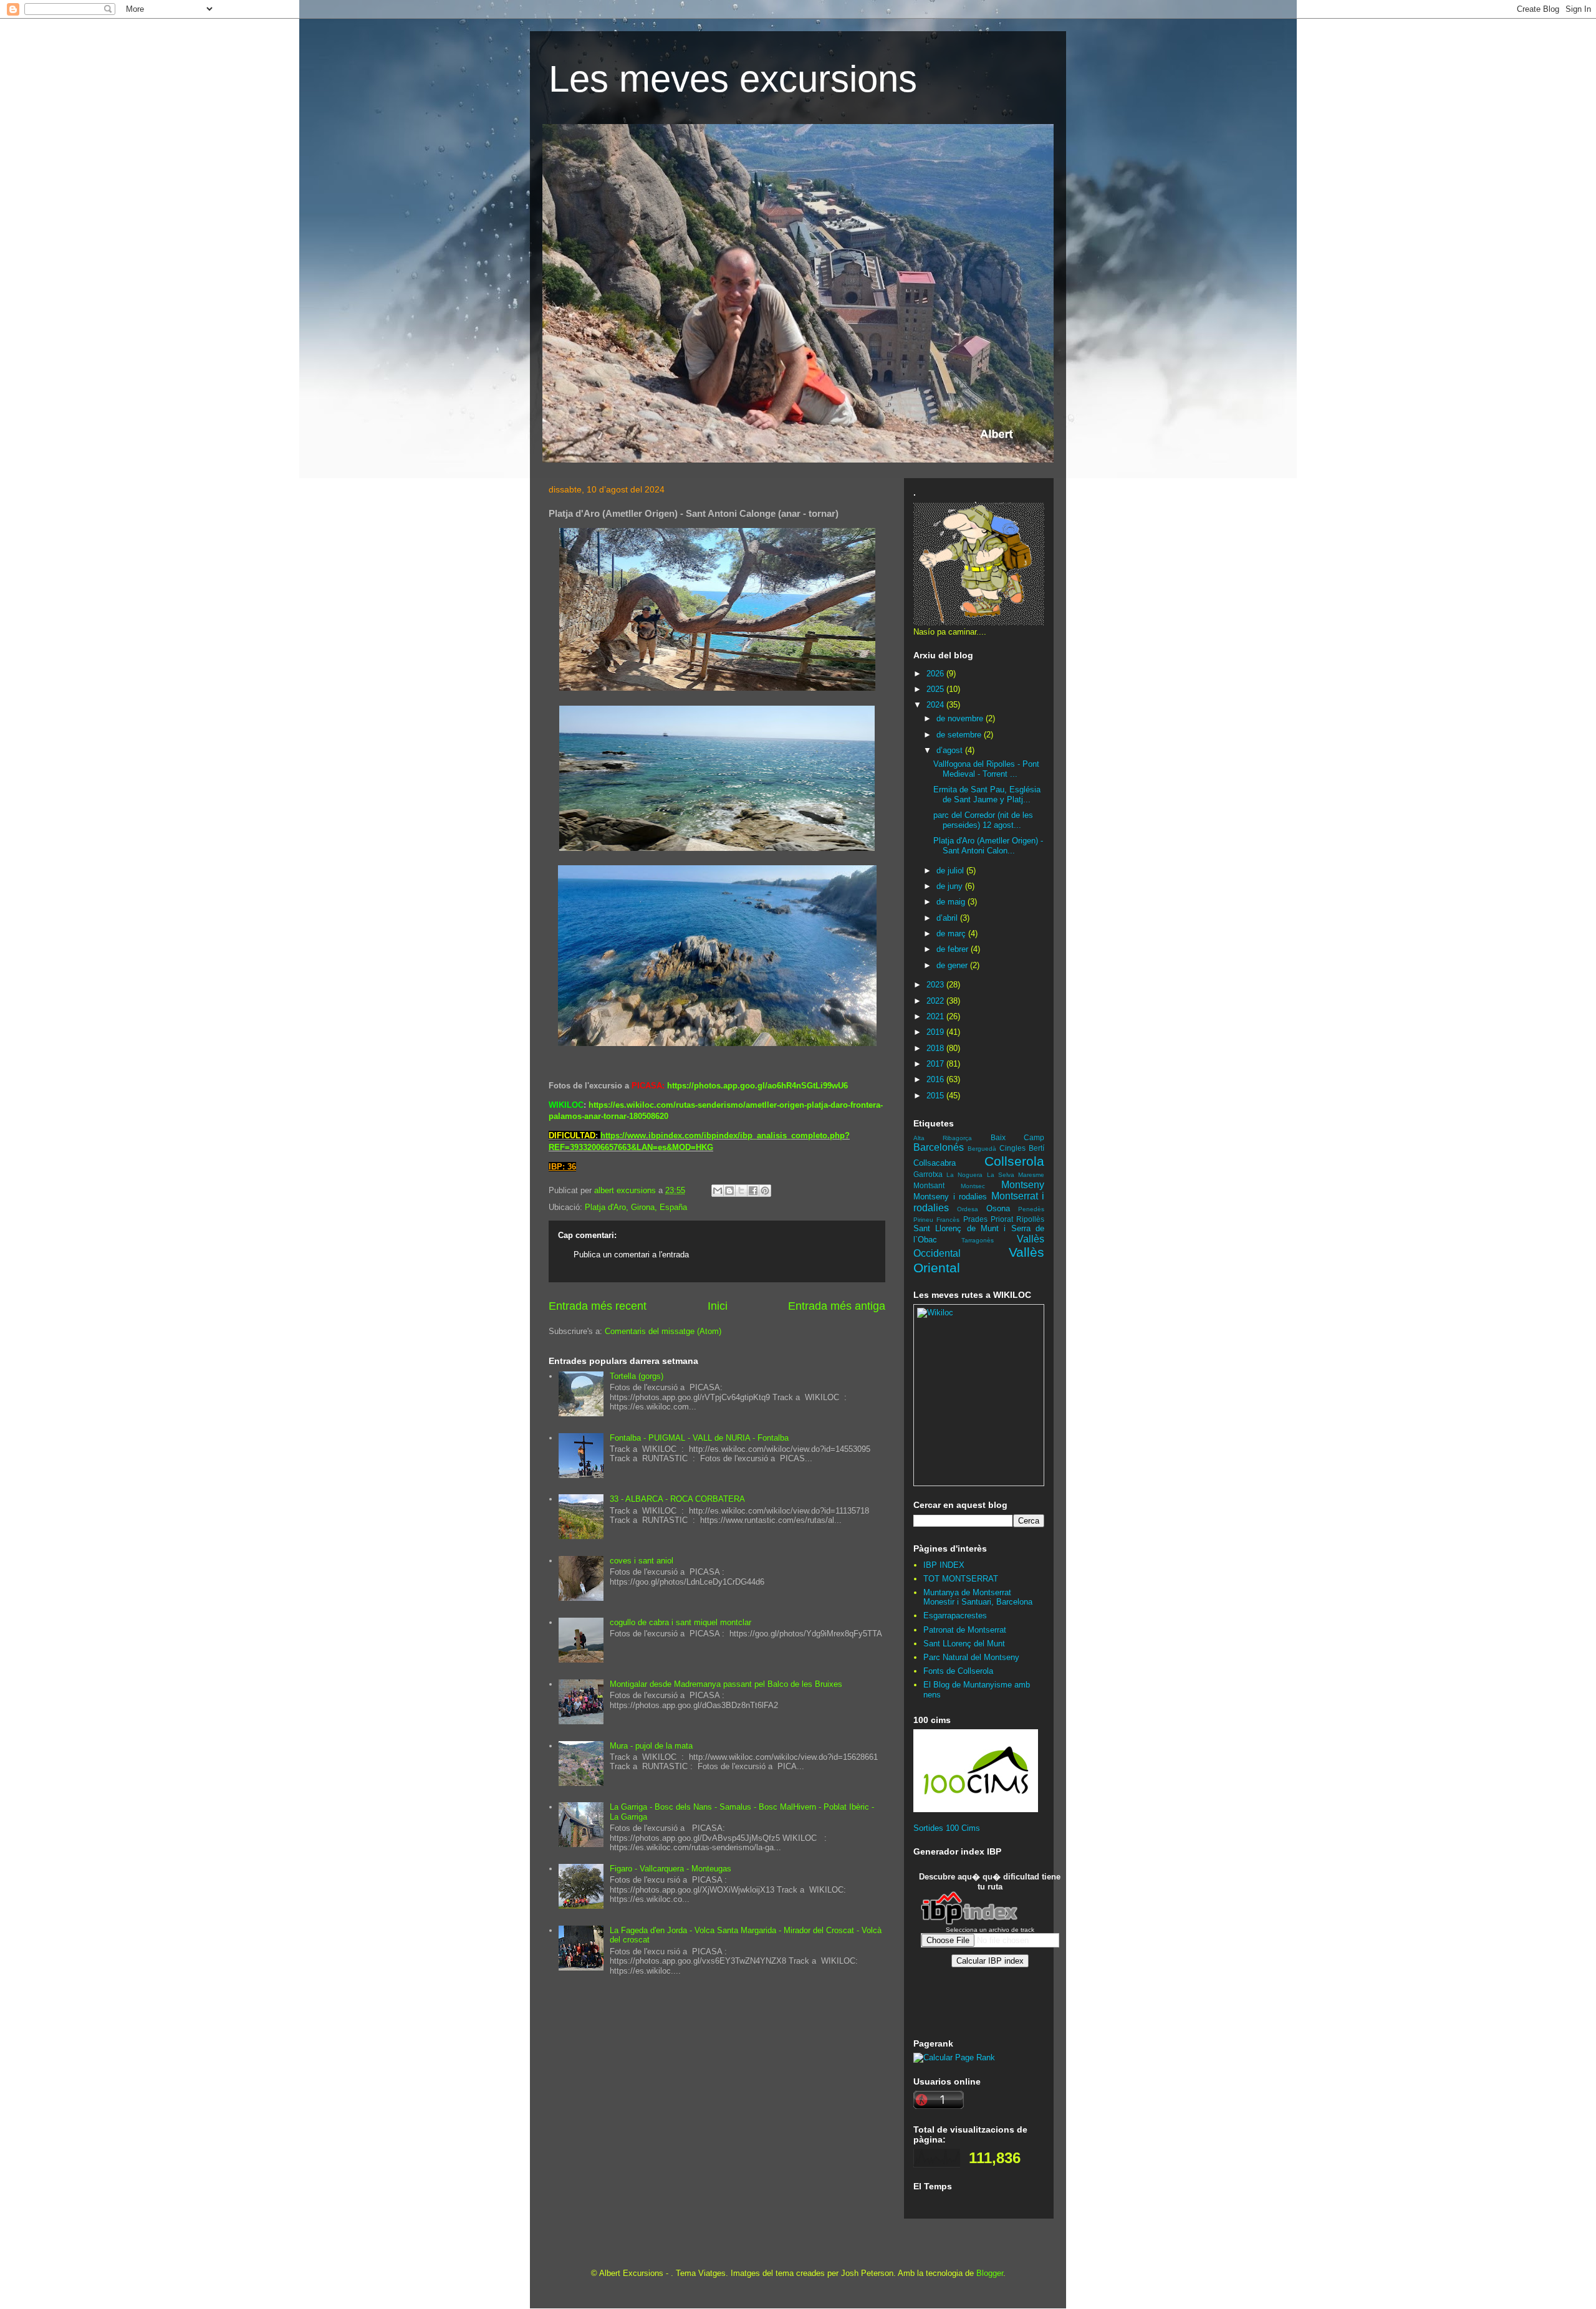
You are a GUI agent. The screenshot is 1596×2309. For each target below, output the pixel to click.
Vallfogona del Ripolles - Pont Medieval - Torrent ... (986, 769)
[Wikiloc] (935, 1313)
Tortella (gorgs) (637, 1376)
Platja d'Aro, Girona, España (636, 1207)
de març (952, 934)
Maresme (1031, 1175)
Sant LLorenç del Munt (964, 1644)
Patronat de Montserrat (965, 1630)
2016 (936, 1079)
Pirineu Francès (936, 1220)
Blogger (990, 2273)
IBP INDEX (944, 1565)
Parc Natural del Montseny (971, 1657)
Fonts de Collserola (958, 1671)
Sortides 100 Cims (947, 1828)
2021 (936, 1016)
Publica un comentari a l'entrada (631, 1255)
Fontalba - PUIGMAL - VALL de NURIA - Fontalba (699, 1438)
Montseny (1023, 1185)
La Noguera (964, 1175)
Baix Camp (1017, 1137)
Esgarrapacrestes (955, 1615)
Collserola (1014, 1161)
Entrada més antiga (837, 1306)
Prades (975, 1219)
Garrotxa (928, 1174)
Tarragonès (978, 1240)
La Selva (1001, 1175)
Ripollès (1030, 1219)
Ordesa (968, 1209)
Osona (998, 1208)
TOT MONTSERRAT (961, 1579)
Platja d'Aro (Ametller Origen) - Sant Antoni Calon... (988, 846)
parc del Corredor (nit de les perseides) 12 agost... (983, 820)
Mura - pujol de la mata (651, 1746)
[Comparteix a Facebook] (753, 1191)
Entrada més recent (598, 1306)
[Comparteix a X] (741, 1191)
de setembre (960, 735)
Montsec (973, 1186)
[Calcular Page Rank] (954, 2057)
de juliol (951, 871)
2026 (936, 674)
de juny (951, 886)
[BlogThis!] (729, 1191)
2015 (936, 1096)
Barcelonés (939, 1147)
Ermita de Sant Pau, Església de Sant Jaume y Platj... (987, 794)
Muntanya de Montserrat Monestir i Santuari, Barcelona (978, 1597)
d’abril (948, 918)
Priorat (1002, 1219)
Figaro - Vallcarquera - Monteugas (671, 1869)
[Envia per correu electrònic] (718, 1191)
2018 (936, 1048)
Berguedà (982, 1149)
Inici (718, 1306)
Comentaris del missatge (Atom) (663, 1331)
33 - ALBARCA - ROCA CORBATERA (677, 1499)
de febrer (954, 949)
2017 (936, 1064)
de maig (952, 902)
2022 (936, 1001)
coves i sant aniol (642, 1561)
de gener (953, 965)
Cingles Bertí (1022, 1148)
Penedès (1031, 1209)
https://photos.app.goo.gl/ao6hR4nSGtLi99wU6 (757, 1086)
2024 (936, 705)
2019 (936, 1032)
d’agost (951, 750)
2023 (936, 985)
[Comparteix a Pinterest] (765, 1191)
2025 (936, 689)
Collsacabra (935, 1163)
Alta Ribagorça (943, 1138)
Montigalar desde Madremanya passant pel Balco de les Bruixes (726, 1684)
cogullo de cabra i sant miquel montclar (680, 1622)
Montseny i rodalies (950, 1197)
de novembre (961, 718)
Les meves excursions (733, 79)
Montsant (929, 1185)
